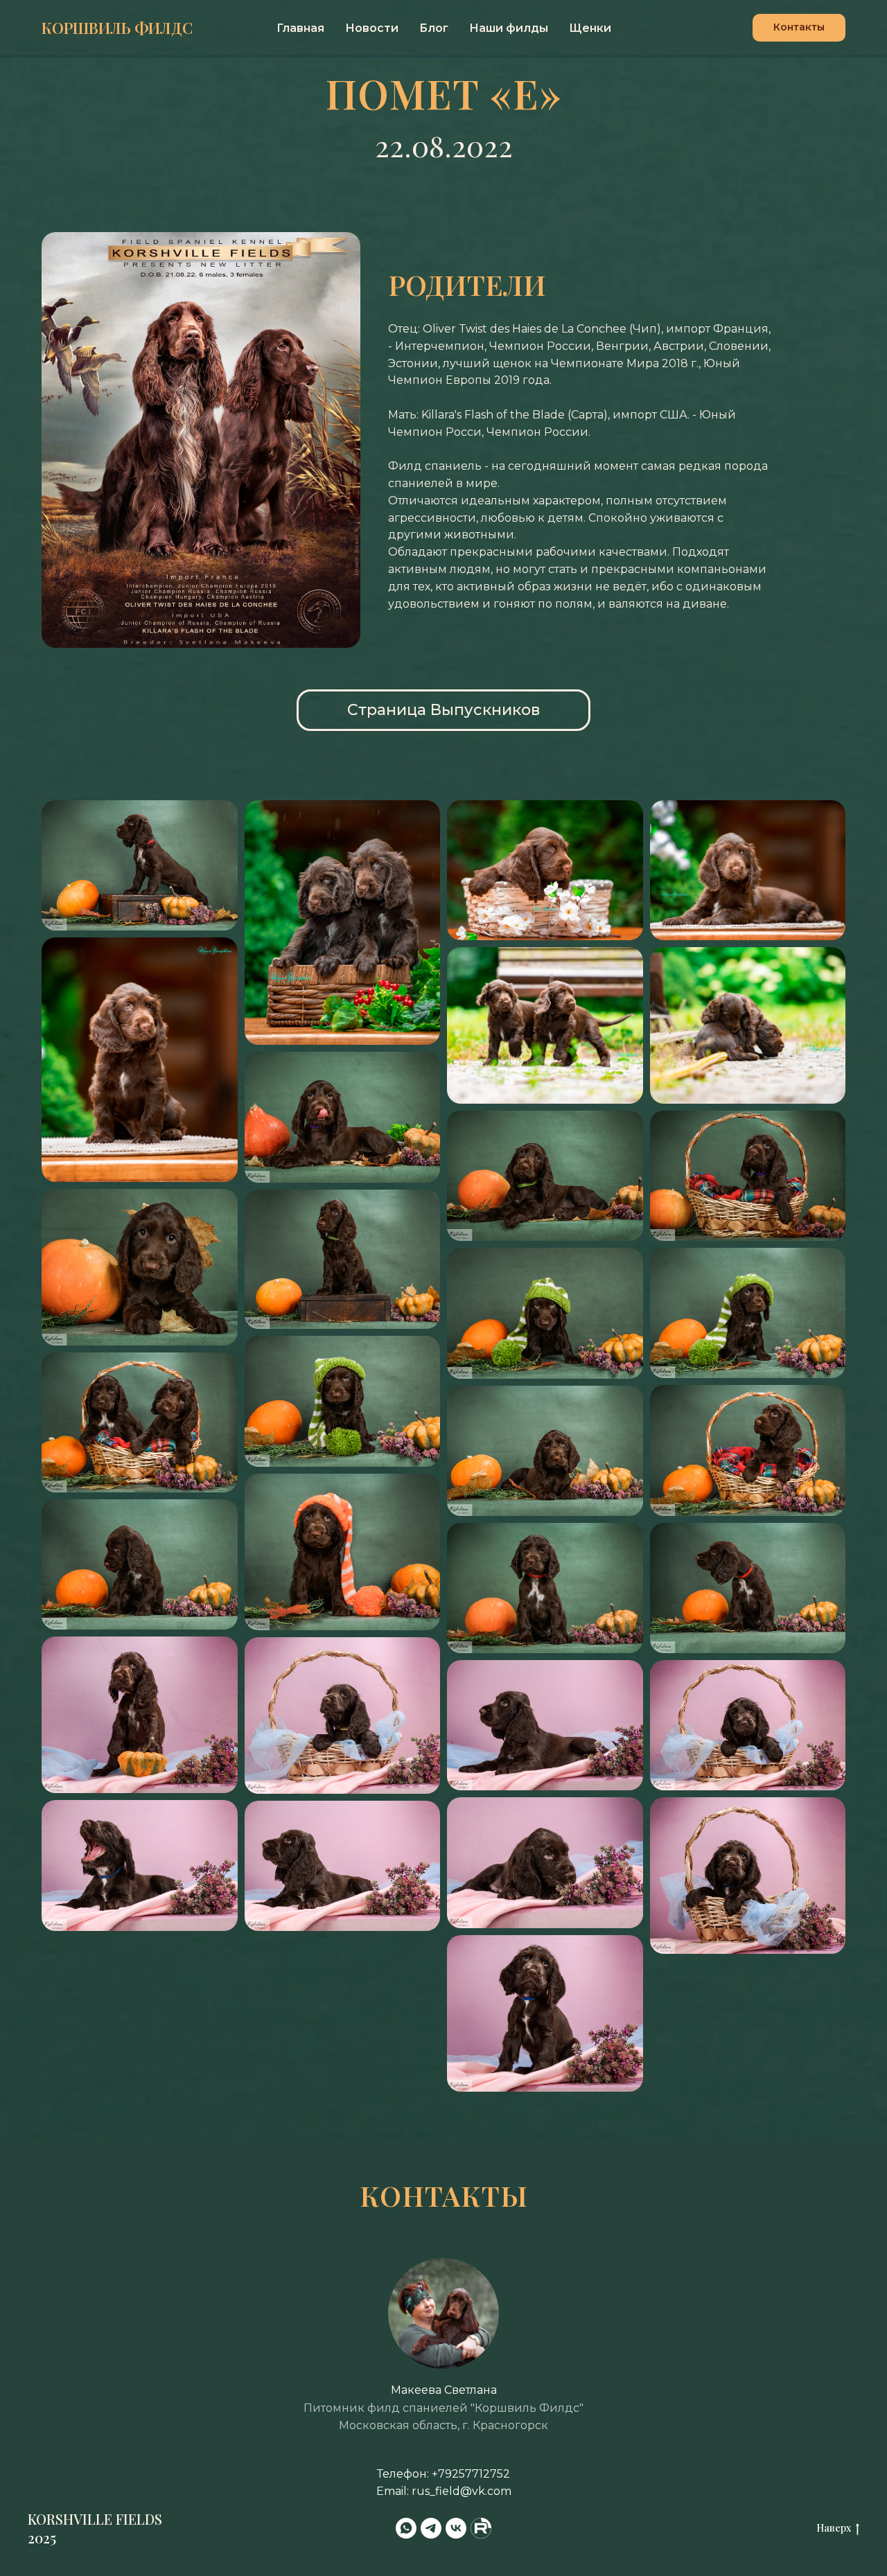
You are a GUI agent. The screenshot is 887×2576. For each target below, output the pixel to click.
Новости (372, 28)
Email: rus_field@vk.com (444, 2491)
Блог (434, 28)
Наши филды (509, 28)
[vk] (456, 2528)
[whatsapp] (406, 2528)
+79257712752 (471, 2474)
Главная (300, 28)
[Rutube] (481, 2528)
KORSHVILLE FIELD (91, 2519)
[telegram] (431, 2528)
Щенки (590, 28)
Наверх (834, 2528)
